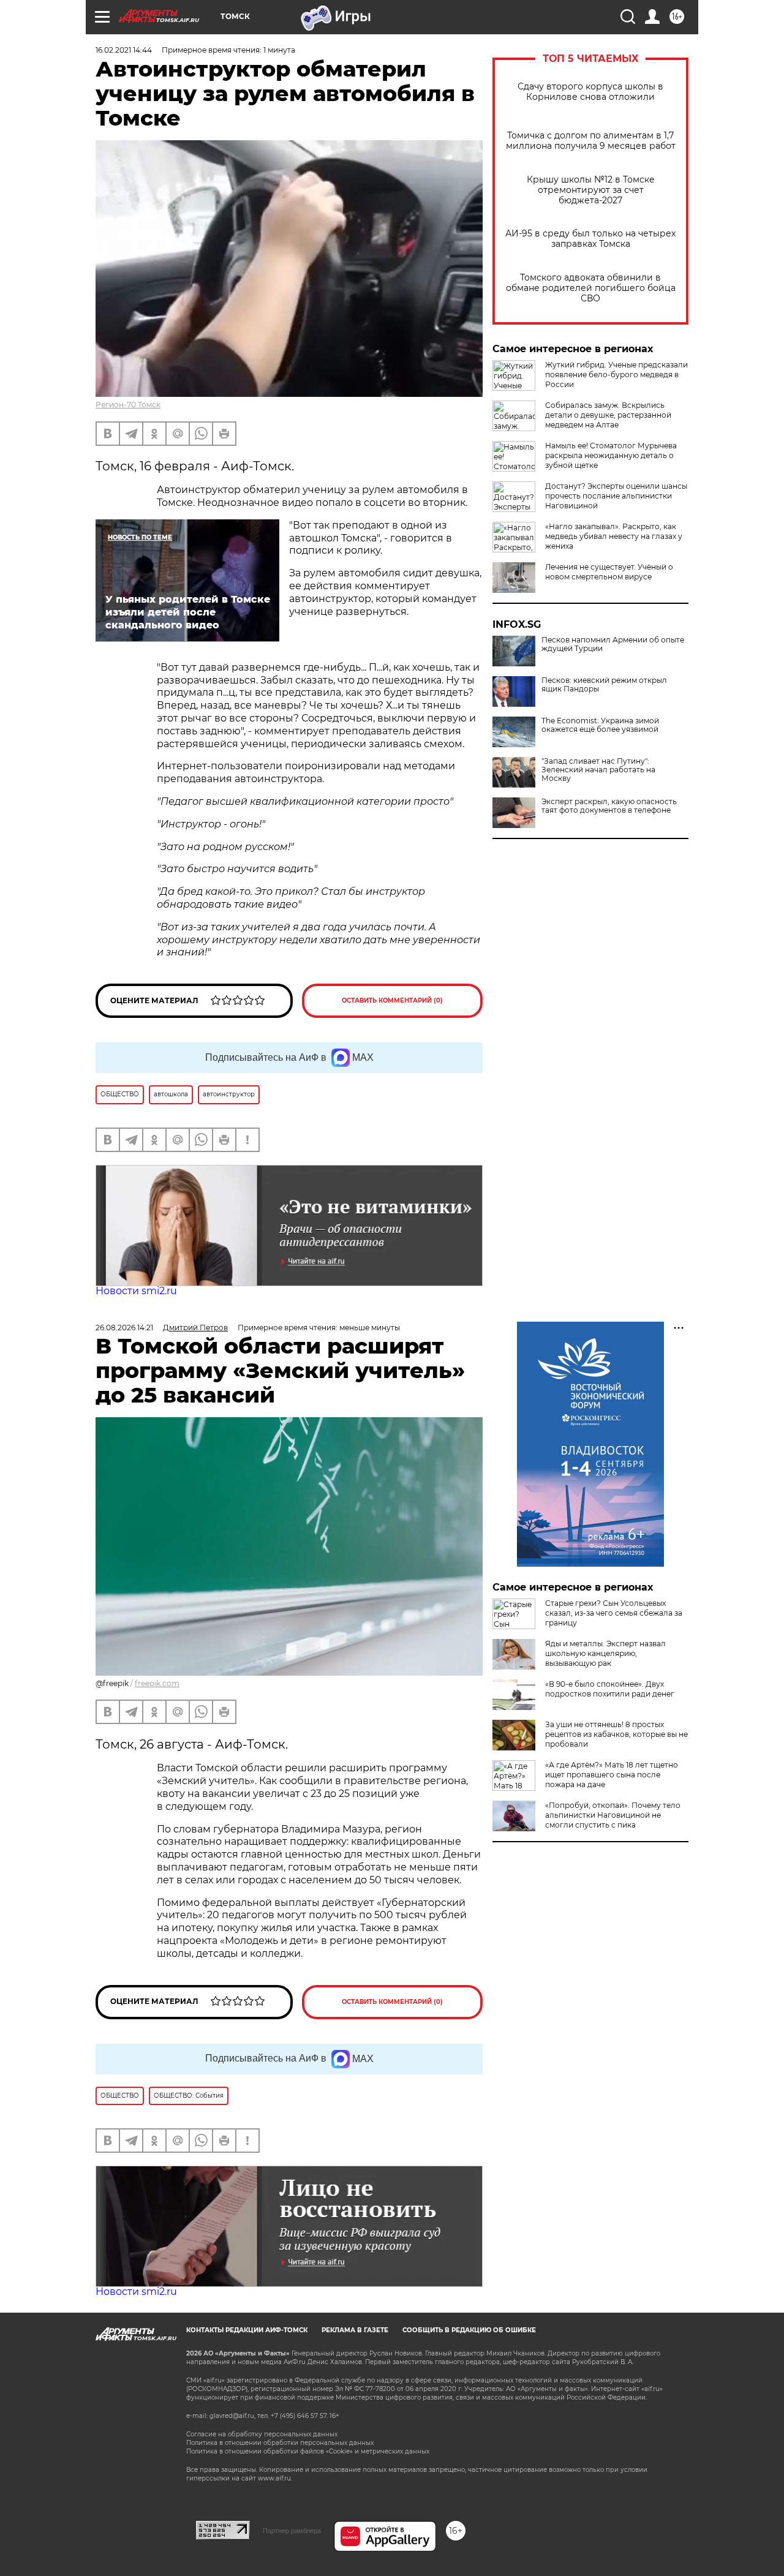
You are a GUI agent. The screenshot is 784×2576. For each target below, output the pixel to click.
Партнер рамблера (292, 2531)
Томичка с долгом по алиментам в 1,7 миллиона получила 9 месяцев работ (591, 141)
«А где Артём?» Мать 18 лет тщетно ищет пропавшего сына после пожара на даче (612, 1775)
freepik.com (157, 1683)
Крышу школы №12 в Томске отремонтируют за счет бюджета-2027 (591, 190)
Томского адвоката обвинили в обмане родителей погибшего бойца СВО (591, 288)
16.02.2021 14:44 (124, 50)
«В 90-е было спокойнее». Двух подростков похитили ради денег (610, 1689)
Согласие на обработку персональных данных (262, 2434)
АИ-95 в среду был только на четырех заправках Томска (590, 239)
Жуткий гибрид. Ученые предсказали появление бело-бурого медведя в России (616, 375)
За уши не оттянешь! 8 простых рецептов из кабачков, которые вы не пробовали (616, 1734)
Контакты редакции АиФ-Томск (247, 2330)
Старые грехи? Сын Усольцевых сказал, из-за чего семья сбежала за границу (614, 1613)
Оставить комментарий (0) (392, 1000)
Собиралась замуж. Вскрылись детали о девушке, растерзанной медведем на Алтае (608, 415)
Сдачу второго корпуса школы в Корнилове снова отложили (590, 92)
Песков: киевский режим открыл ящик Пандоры (604, 685)
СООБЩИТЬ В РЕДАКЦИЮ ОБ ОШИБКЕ (469, 2330)
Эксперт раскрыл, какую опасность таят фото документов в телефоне (609, 806)
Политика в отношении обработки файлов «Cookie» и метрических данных (308, 2451)
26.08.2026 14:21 (124, 1328)
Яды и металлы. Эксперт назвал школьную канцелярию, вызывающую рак (605, 1653)
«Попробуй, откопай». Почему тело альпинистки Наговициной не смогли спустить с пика (613, 1815)
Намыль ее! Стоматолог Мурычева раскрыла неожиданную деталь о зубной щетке (611, 455)
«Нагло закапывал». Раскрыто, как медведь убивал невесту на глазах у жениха (614, 536)
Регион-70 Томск (128, 405)
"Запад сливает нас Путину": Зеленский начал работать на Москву (598, 770)
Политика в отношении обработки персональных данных (280, 2443)
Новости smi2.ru (136, 1291)
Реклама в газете (355, 2330)
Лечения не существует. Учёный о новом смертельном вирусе (609, 572)
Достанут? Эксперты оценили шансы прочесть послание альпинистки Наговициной (616, 496)
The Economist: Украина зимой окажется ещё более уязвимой (600, 725)
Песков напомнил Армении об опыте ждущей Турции (613, 644)
